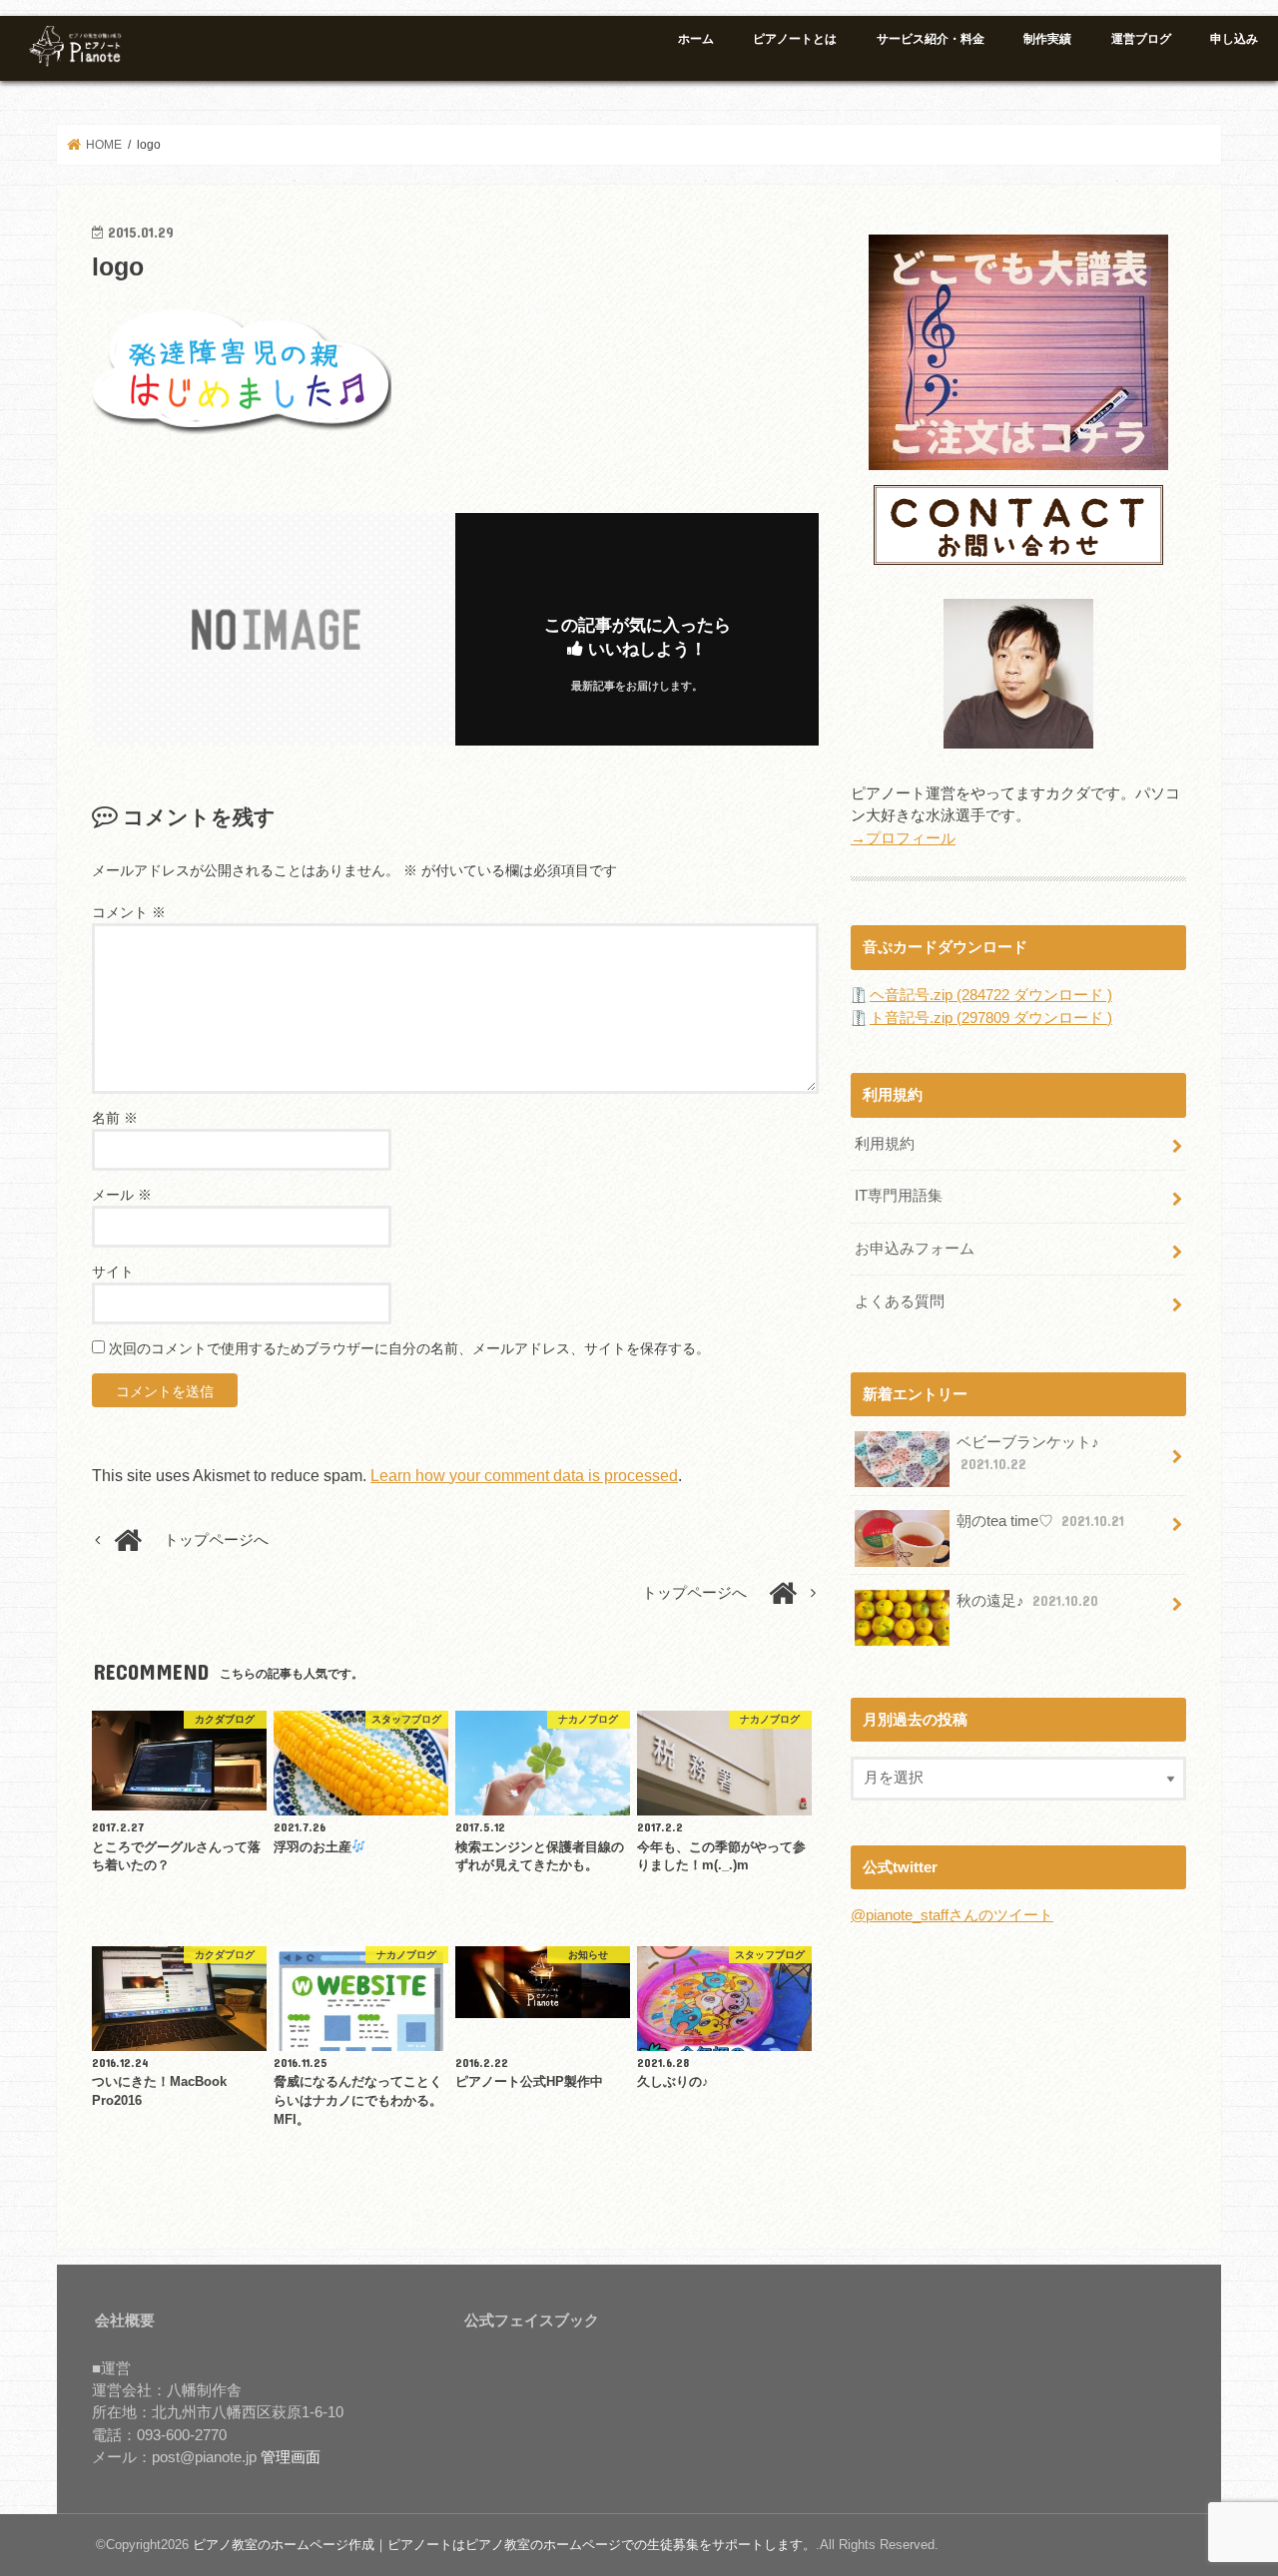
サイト (113, 1272)
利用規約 (885, 1144)
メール (122, 1195)
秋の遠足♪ (1027, 1601)
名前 (115, 1118)
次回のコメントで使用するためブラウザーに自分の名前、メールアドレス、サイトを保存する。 (409, 1348)
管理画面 (291, 2457)
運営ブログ (1141, 39)
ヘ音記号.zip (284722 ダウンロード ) (991, 995)
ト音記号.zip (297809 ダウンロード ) (991, 1018)
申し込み (1234, 39)
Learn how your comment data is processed (524, 1475)
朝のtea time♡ (1040, 1521)
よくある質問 (900, 1301)
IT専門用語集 (899, 1196)
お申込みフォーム (915, 1249)
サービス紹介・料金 (931, 39)
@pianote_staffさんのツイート (952, 1915)
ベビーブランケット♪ (1028, 1453)
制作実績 (1047, 39)
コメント (129, 912)
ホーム (696, 39)
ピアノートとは (795, 39)
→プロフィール (903, 838)
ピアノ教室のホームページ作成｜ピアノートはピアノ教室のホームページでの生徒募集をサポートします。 (504, 2545)
